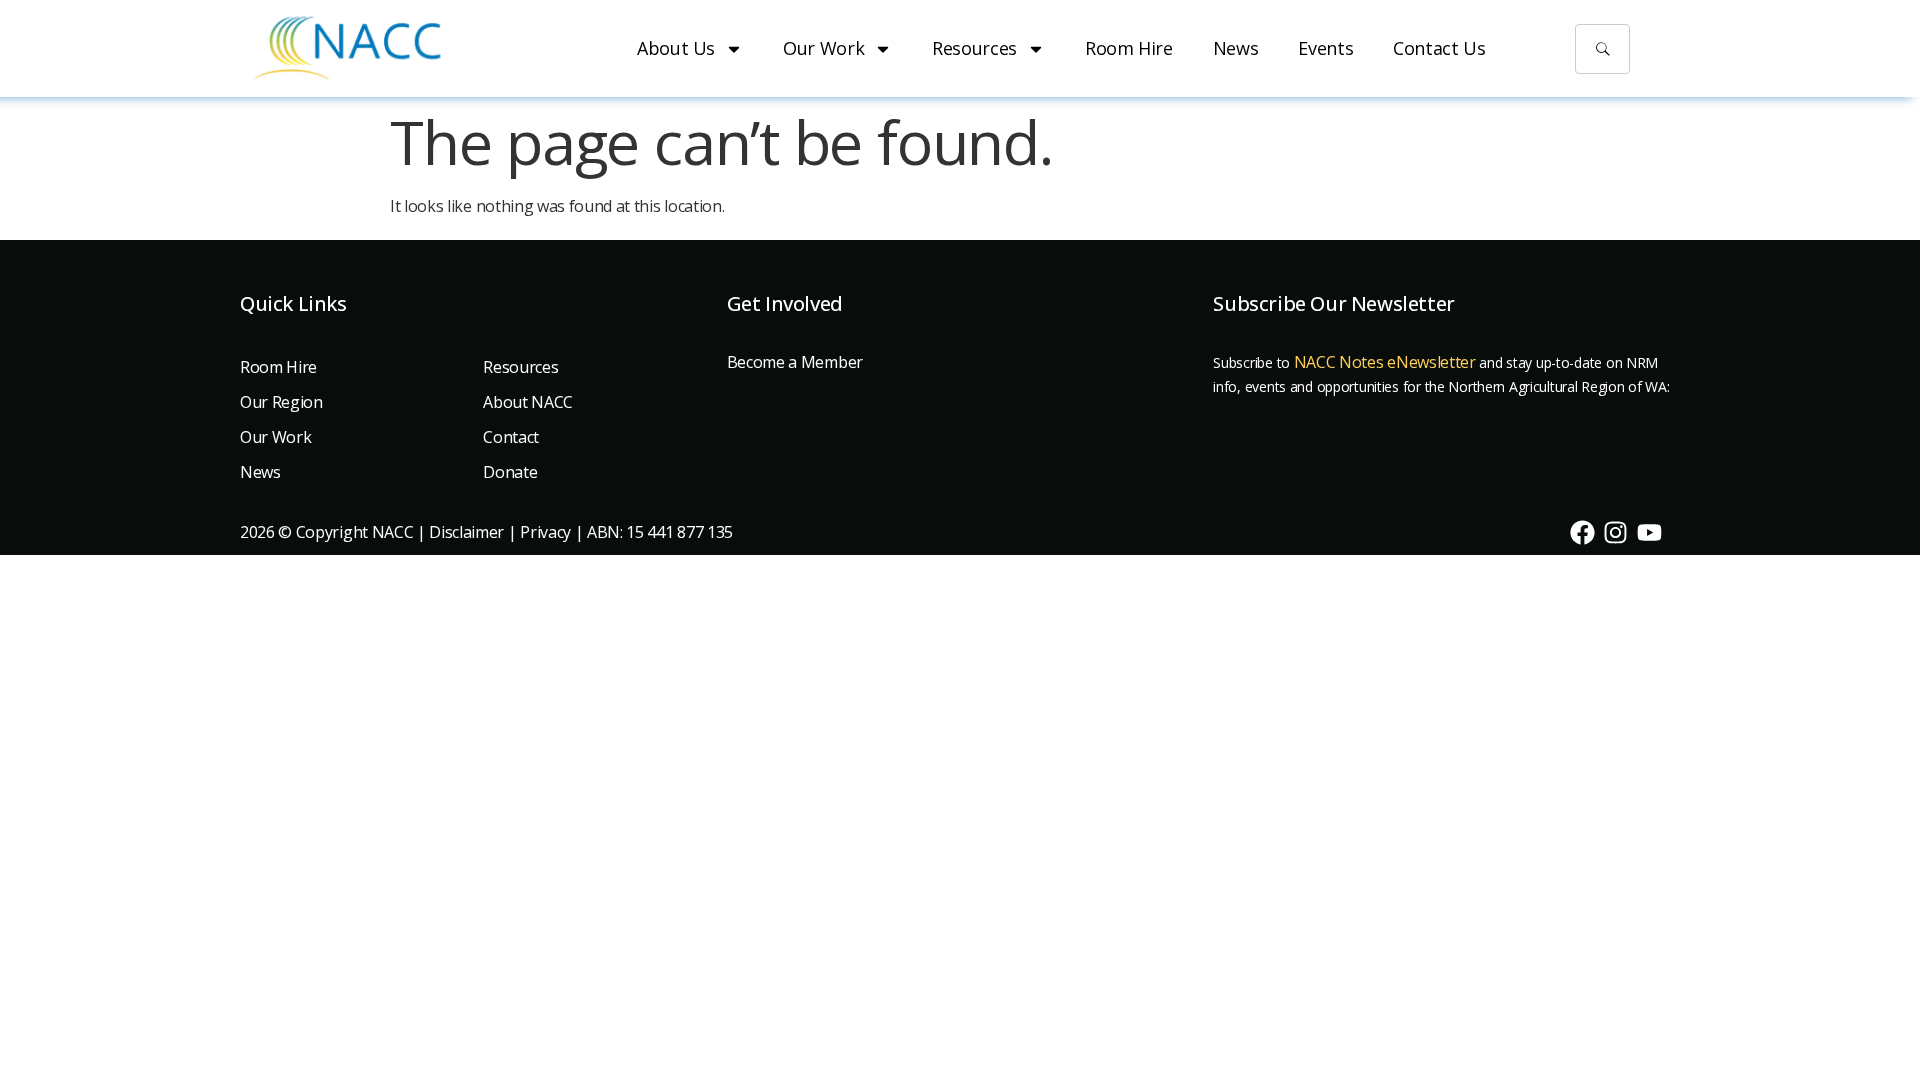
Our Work (823, 48)
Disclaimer (466, 532)
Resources (974, 48)
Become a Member (795, 362)
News (1236, 48)
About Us (676, 48)
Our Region (281, 402)
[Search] (1603, 49)
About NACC (528, 402)
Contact (511, 437)
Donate (510, 472)
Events (1325, 48)
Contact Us (1439, 48)
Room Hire (1129, 48)
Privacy (545, 532)
